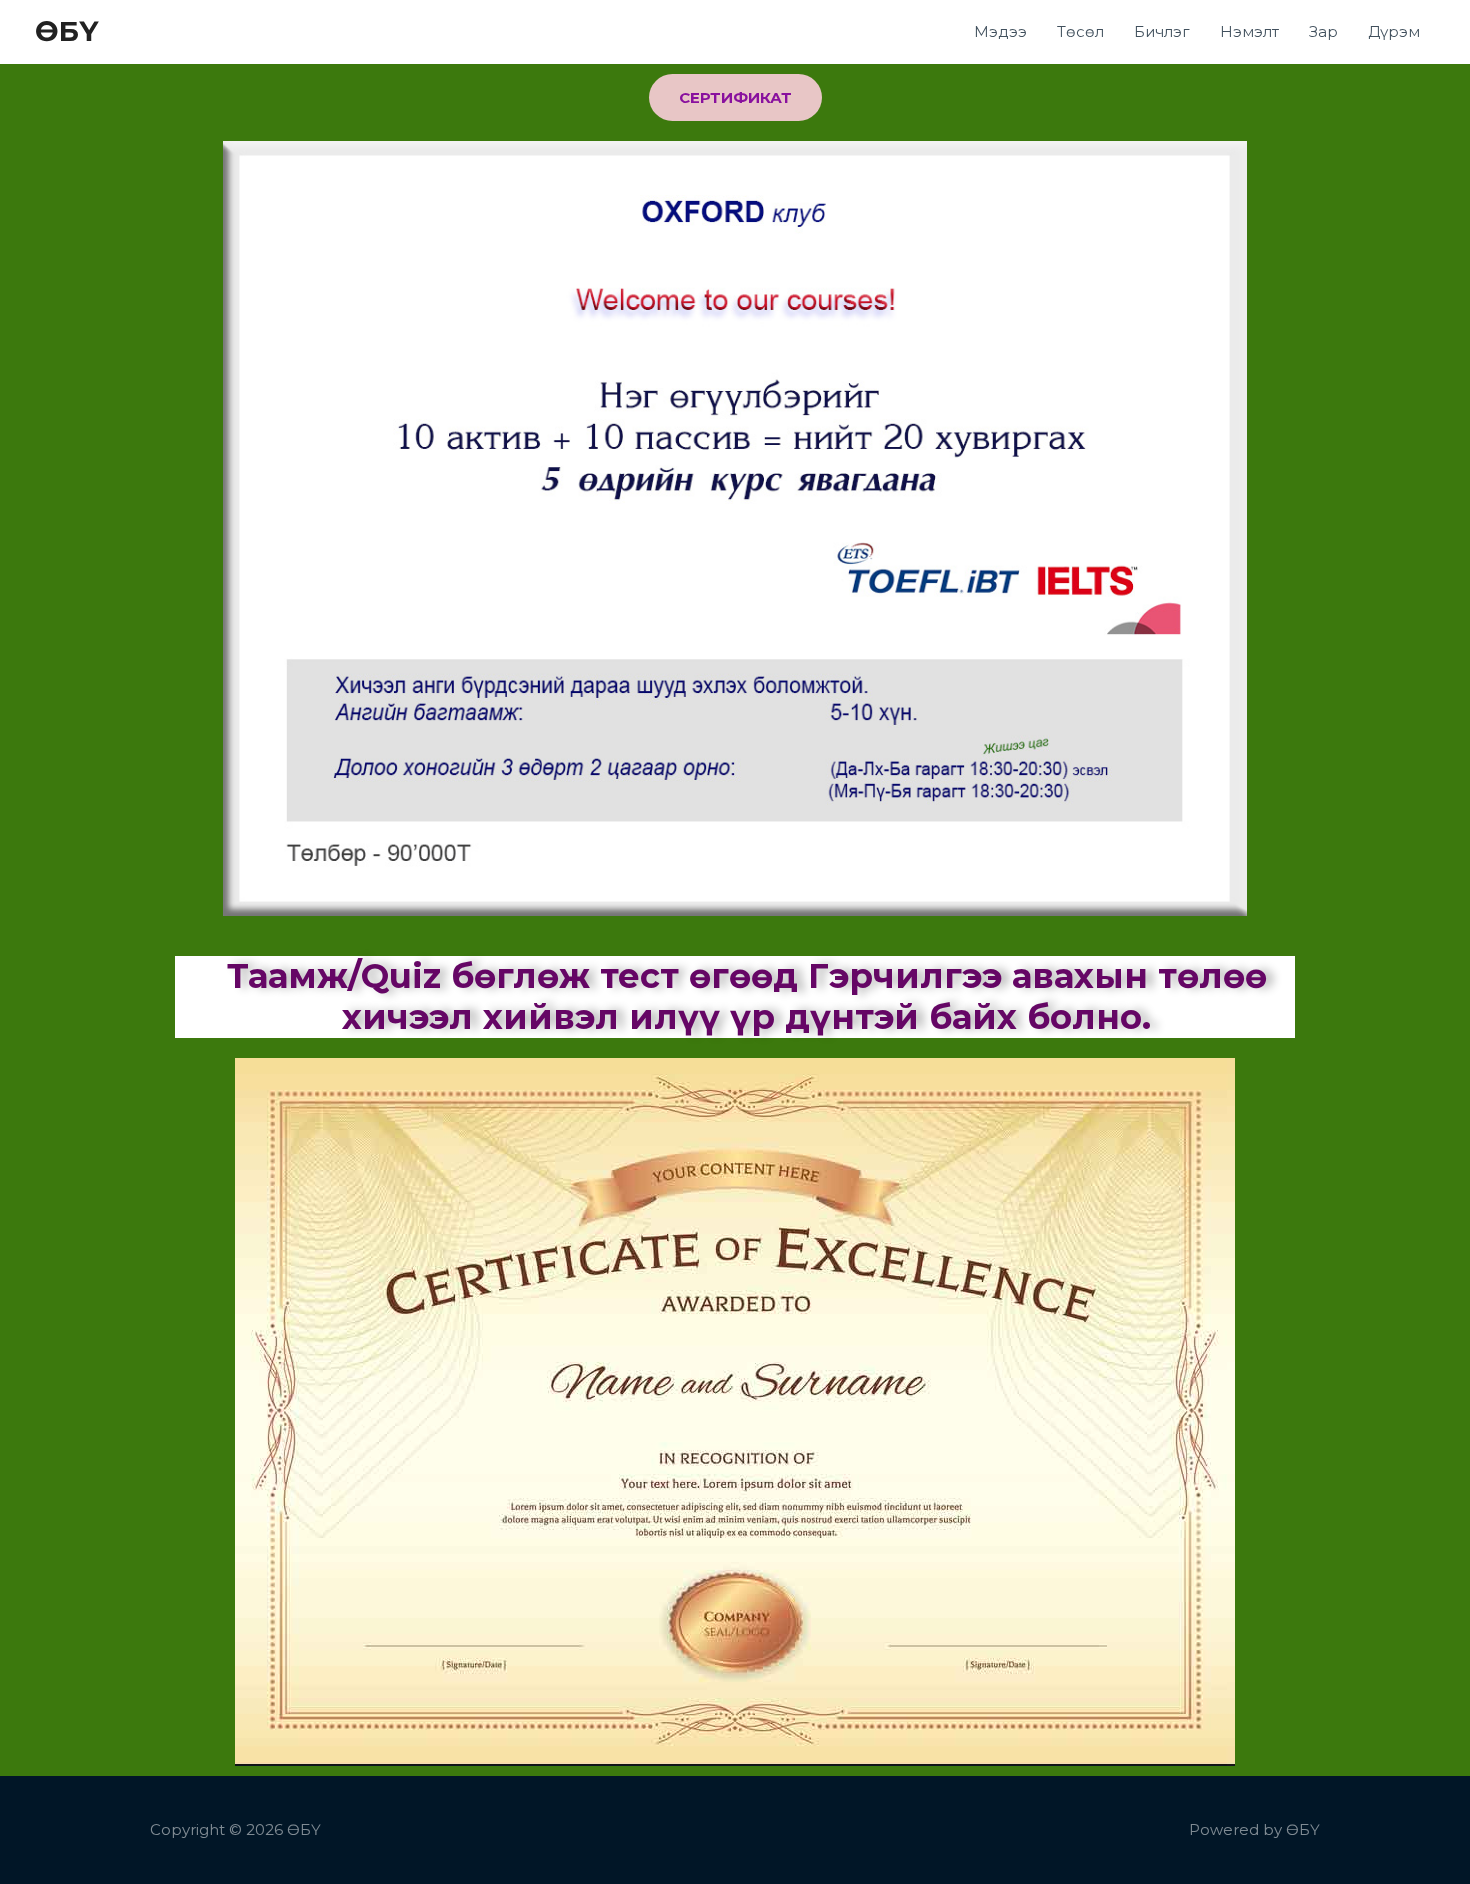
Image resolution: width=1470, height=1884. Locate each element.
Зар (1323, 31)
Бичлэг (1162, 31)
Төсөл (1080, 31)
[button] (735, 97)
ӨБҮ (67, 31)
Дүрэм (1394, 31)
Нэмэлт (1249, 31)
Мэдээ (1000, 31)
